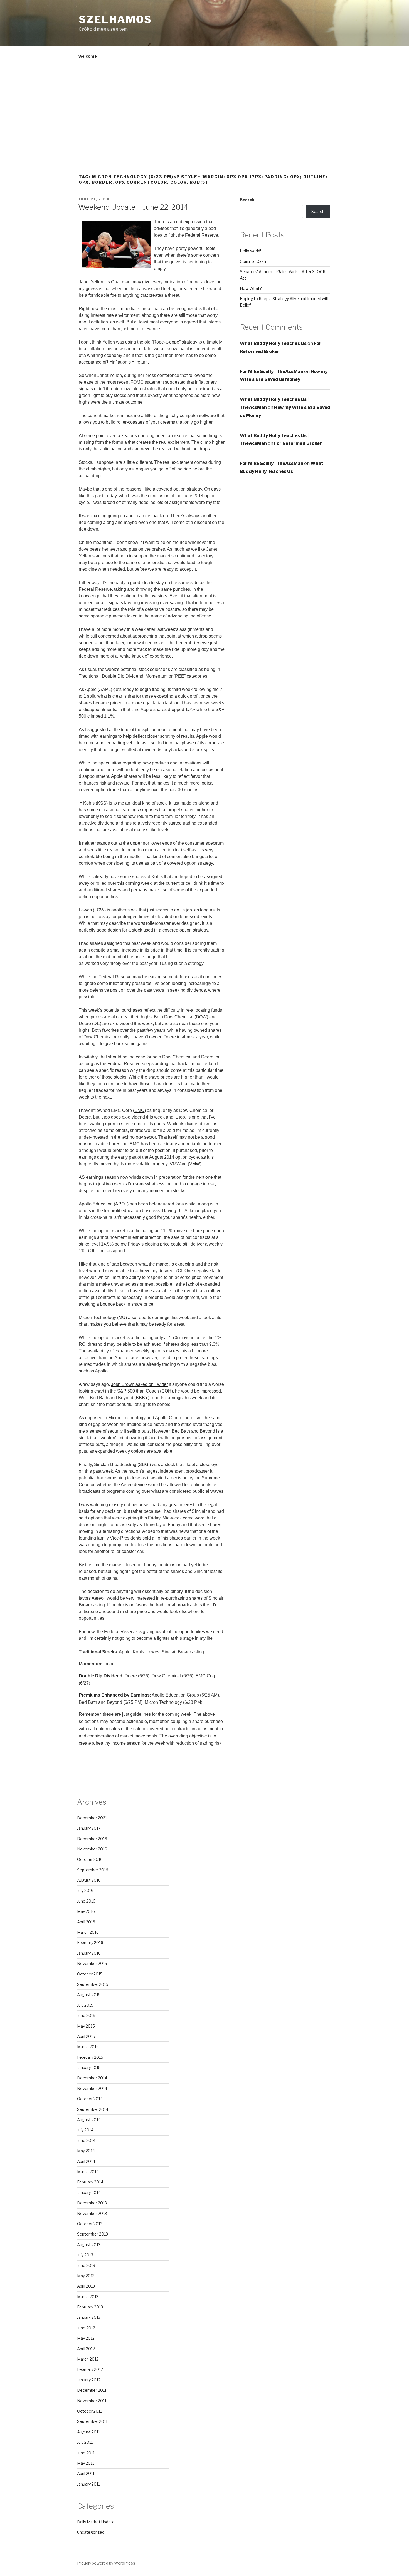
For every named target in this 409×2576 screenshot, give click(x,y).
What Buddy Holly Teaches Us (273, 343)
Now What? (251, 288)
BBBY (142, 1398)
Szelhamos (115, 19)
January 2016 (89, 1953)
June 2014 (86, 2140)
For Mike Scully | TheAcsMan (272, 372)
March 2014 (88, 2172)
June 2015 (86, 2015)
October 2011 (89, 2411)
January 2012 (89, 2380)
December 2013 (92, 2203)
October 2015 (90, 1974)
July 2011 (85, 2442)
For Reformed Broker (298, 443)
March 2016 (88, 1932)
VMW (195, 1164)
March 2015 (88, 2047)
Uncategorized (91, 2532)
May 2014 (86, 2151)
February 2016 (90, 1943)
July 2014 (85, 2130)
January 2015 (89, 2068)
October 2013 (90, 2224)
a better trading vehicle (118, 743)
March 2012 (88, 2359)
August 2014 (89, 2120)
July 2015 (85, 2005)
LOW (99, 910)
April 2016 (86, 1922)
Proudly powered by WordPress (106, 2563)
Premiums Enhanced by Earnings (114, 1695)
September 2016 (93, 1870)
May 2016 (86, 1911)
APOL (121, 1204)
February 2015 (90, 2057)
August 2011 (88, 2432)
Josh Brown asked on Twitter (139, 1384)
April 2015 (86, 2036)
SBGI (144, 1465)
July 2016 (85, 1890)
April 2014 (86, 2161)
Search (247, 200)
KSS (102, 803)
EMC (139, 1110)
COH (166, 1391)
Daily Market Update (96, 2522)
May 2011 (86, 2463)
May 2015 (86, 2026)
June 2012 (86, 2328)
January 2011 (88, 2484)
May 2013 (86, 2276)
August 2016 (89, 1880)
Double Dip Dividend (101, 1676)
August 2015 (89, 1995)
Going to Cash (253, 261)
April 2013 (86, 2286)
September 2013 (93, 2234)
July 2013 (85, 2255)
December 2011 (92, 2390)
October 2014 (90, 2099)
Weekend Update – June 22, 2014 (133, 207)
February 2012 (90, 2369)
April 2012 (86, 2349)
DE (97, 1024)
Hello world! (250, 251)
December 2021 (92, 1818)
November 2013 (92, 2213)
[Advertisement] (204, 108)
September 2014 (93, 2109)
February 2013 (90, 2307)
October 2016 (90, 1859)
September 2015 (93, 1984)
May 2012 (86, 2338)
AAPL (105, 689)
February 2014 (90, 2182)
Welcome (88, 56)
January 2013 (89, 2317)
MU (122, 1318)
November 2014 (92, 2088)
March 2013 (88, 2297)
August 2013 (89, 2245)
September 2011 (92, 2421)
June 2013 (86, 2265)
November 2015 (92, 1963)
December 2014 (92, 2078)
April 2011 (86, 2473)
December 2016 (92, 1839)
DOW (201, 1017)
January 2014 (89, 2193)
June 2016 (86, 1901)
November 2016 (92, 1849)
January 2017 (89, 1828)
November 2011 (92, 2401)
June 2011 (86, 2453)
